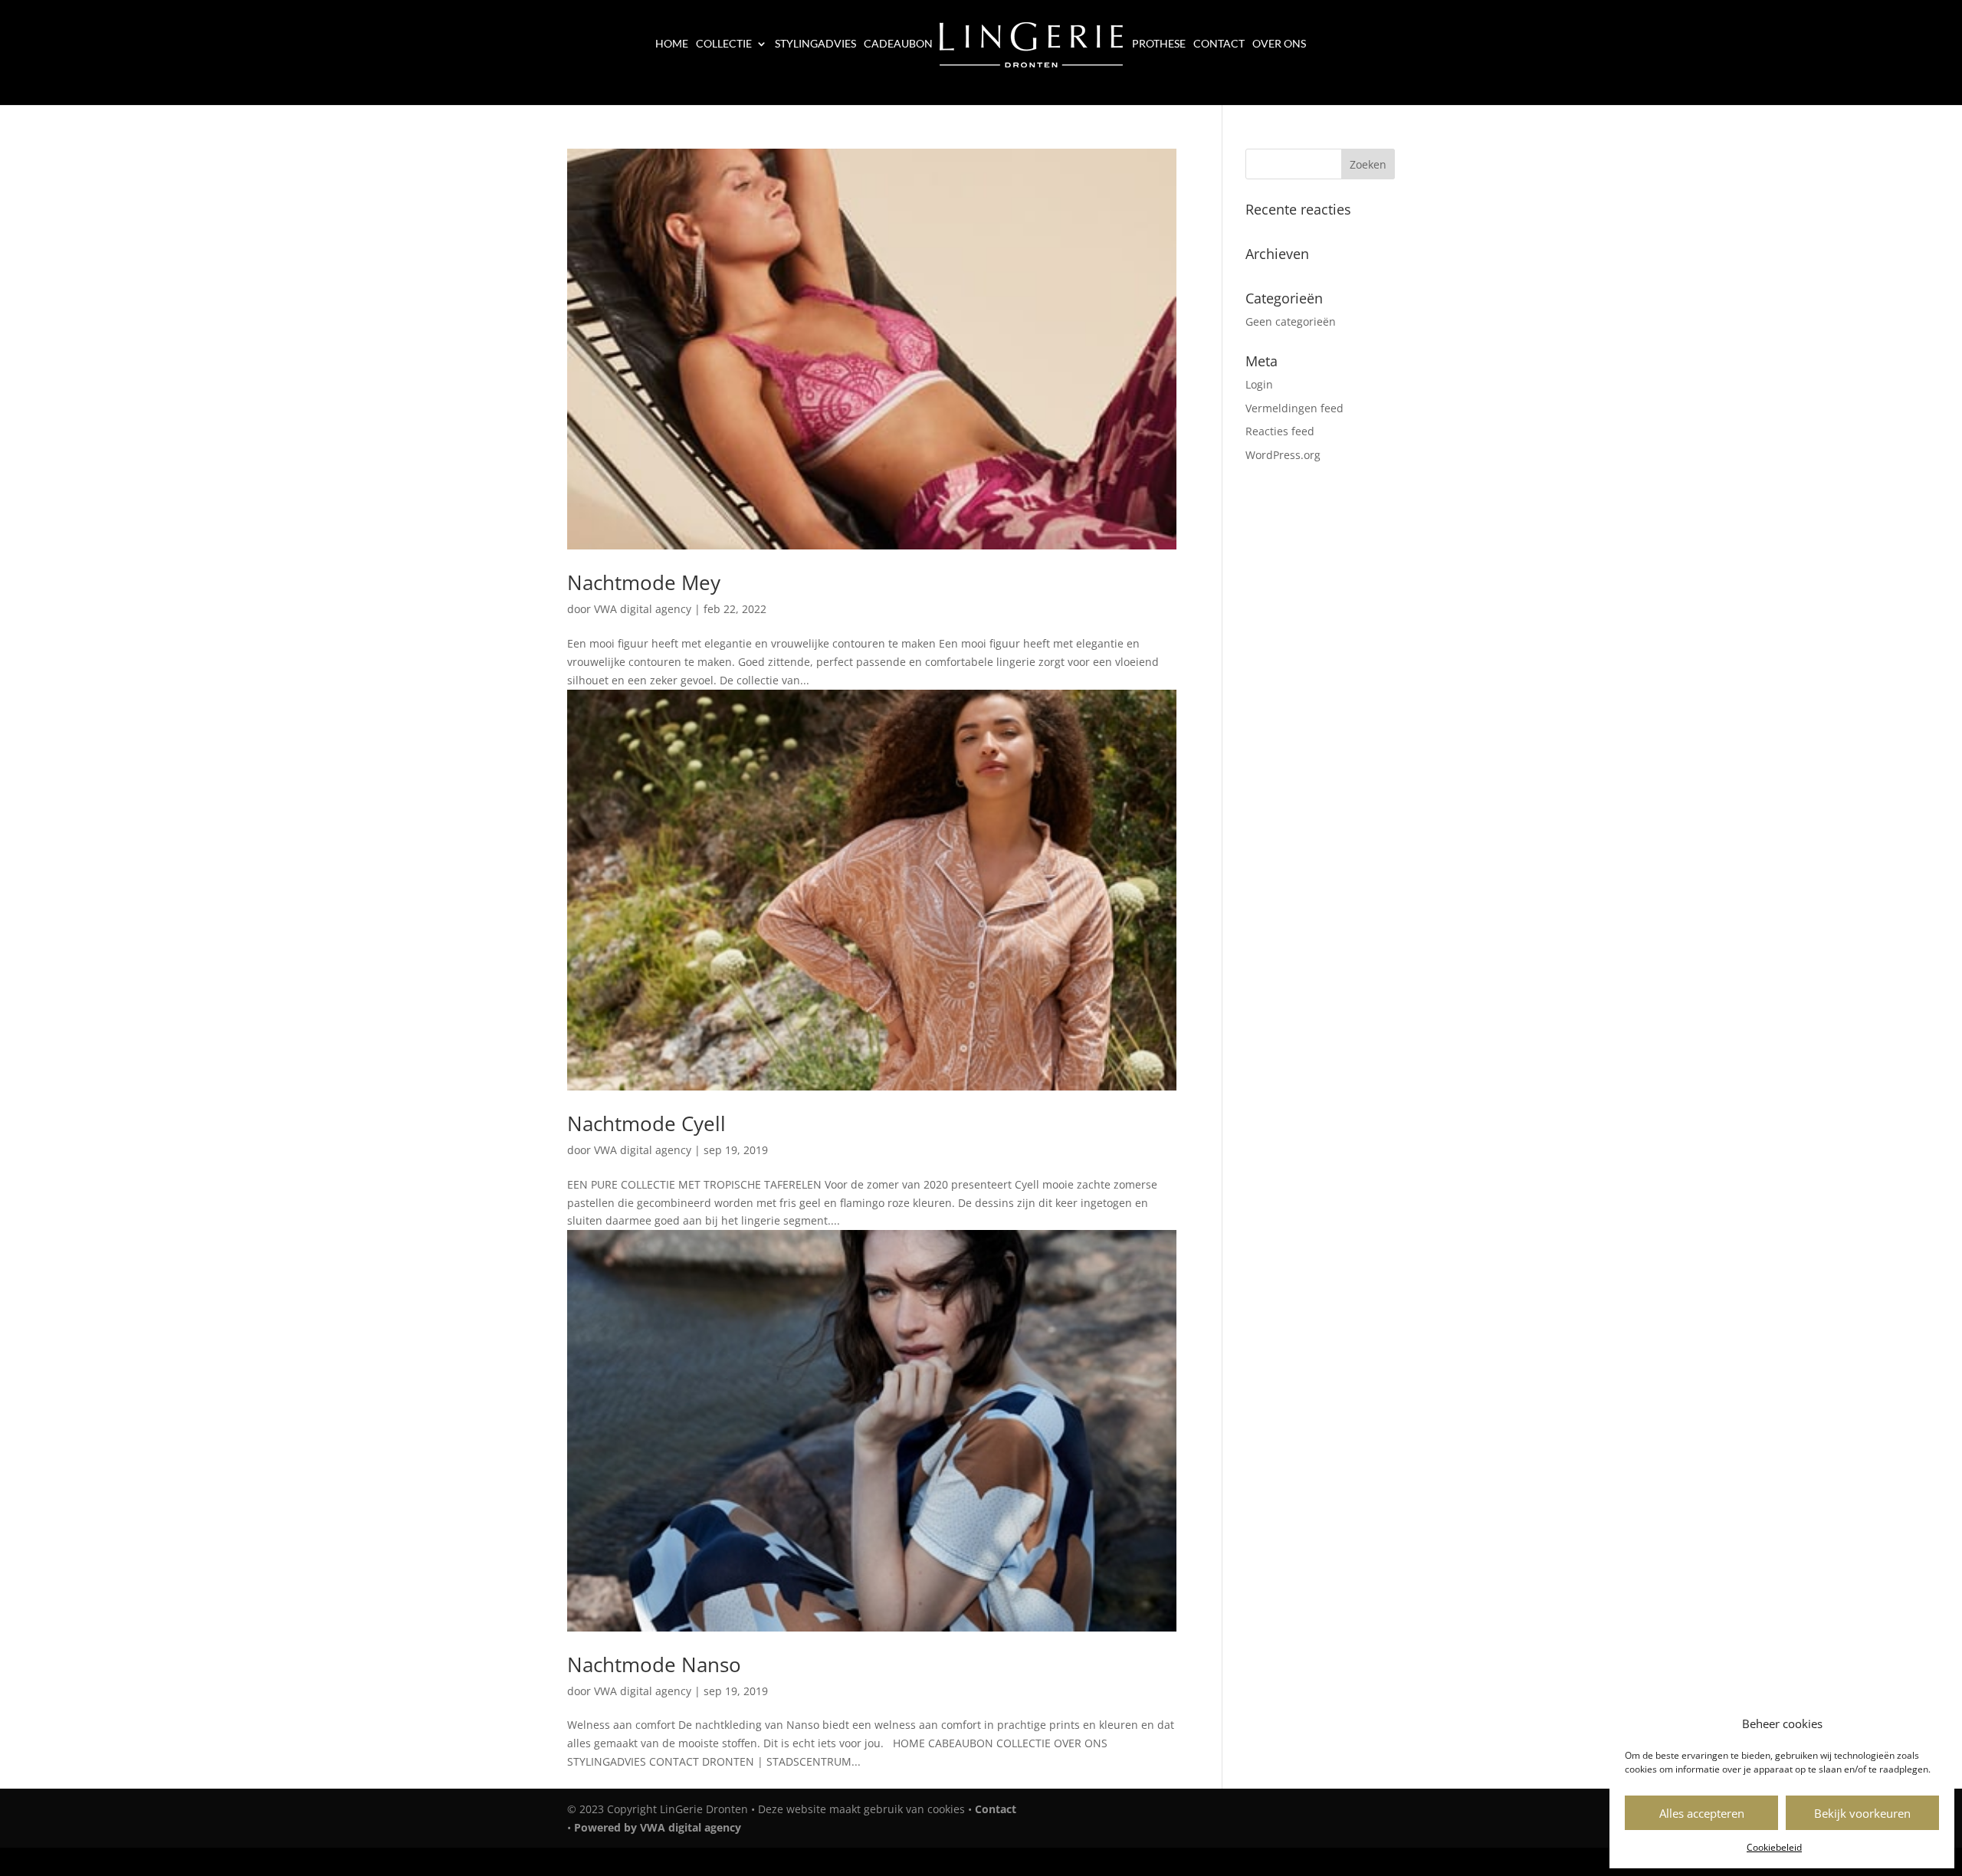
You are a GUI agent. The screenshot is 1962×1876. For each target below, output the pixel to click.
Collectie (724, 44)
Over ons (1279, 44)
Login (1259, 384)
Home (672, 44)
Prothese (1159, 44)
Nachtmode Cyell (646, 1123)
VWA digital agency (643, 609)
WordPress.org (1283, 455)
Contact (1219, 44)
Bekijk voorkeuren (1862, 1813)
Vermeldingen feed (1294, 408)
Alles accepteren (1702, 1813)
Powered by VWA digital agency (658, 1827)
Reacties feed (1280, 431)
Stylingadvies (815, 44)
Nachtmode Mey (644, 582)
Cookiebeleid (1774, 1847)
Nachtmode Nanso (654, 1664)
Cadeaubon (898, 44)
